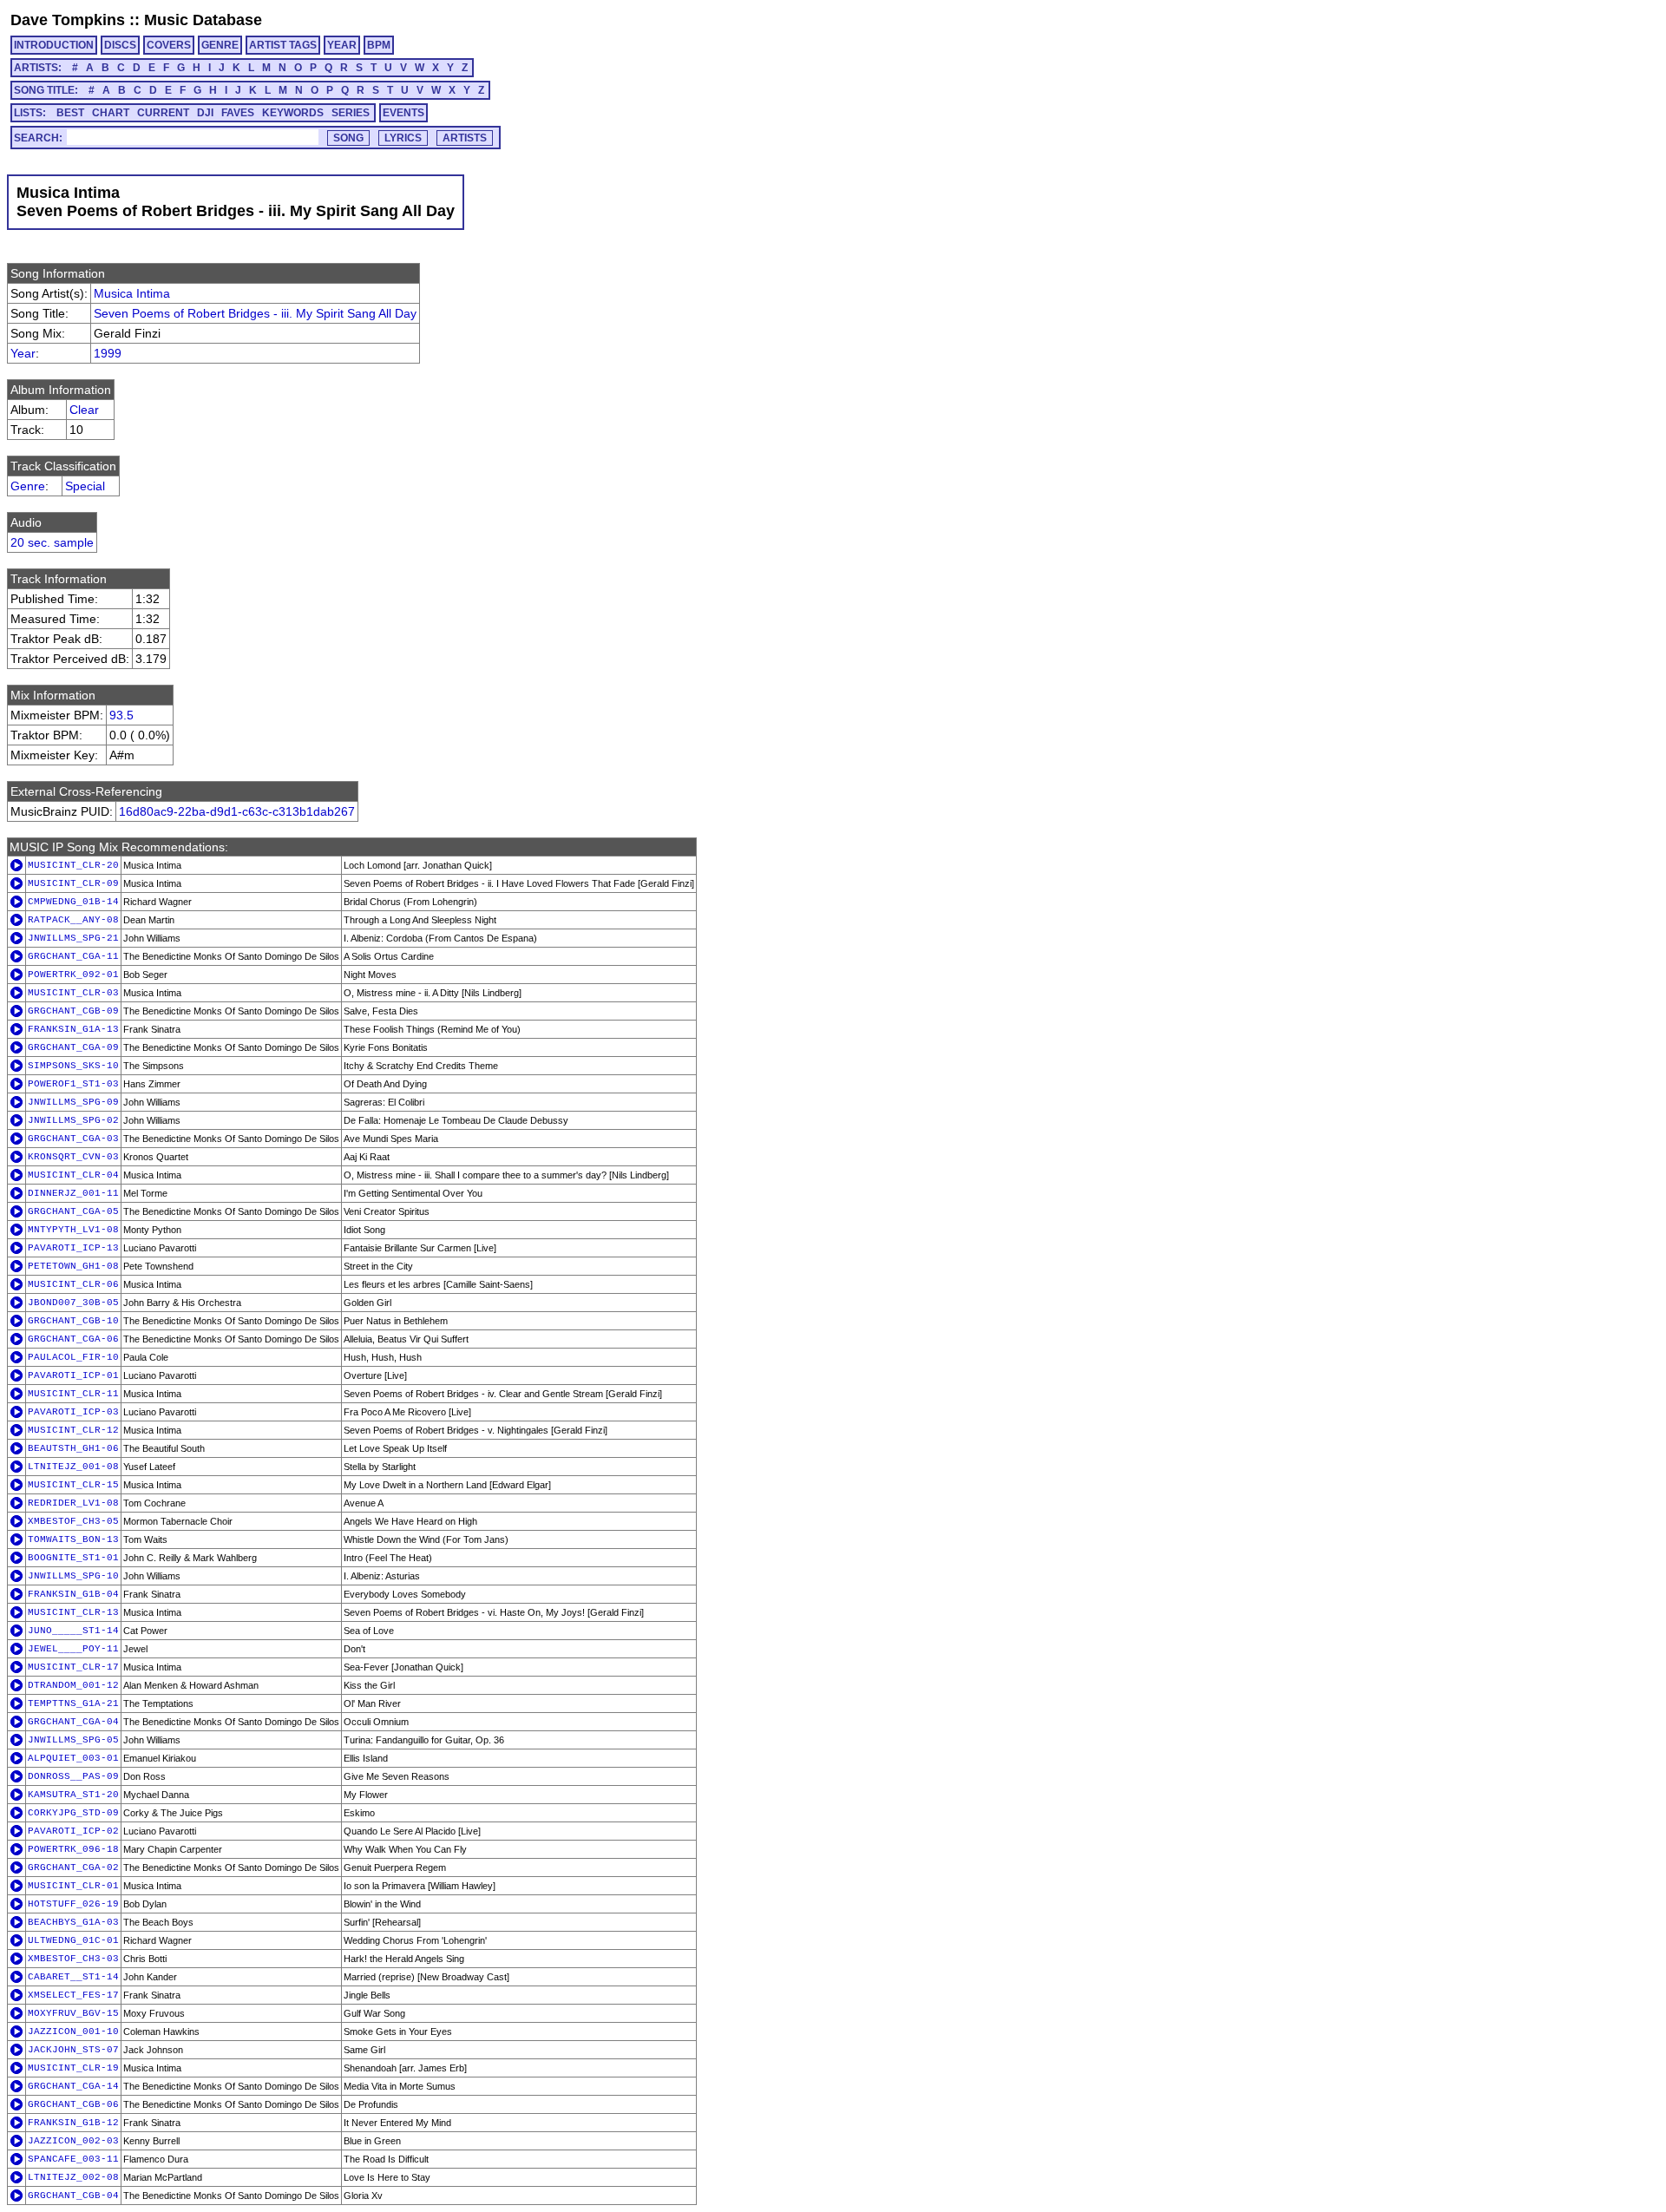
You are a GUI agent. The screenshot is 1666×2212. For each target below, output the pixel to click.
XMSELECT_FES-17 (73, 1995)
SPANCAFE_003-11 (73, 2159)
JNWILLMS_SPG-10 (73, 1576)
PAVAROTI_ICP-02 (73, 1831)
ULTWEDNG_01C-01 (73, 1940)
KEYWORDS (293, 113)
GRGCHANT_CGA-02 (73, 1867)
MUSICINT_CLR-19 (73, 2068)
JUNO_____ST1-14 (73, 1631)
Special (85, 486)
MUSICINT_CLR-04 (73, 1175)
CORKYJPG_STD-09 (73, 1813)
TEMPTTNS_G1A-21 (73, 1703)
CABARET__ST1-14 (73, 1977)
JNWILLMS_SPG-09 (73, 1102)
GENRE (220, 45)
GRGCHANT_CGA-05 (73, 1211)
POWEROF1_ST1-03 (73, 1084)
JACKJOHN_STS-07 (73, 2050)
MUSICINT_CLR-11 (73, 1394)
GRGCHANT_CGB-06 (73, 2104)
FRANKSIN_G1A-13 (73, 1029)
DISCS (120, 45)
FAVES (238, 113)
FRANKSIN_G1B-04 (73, 1594)
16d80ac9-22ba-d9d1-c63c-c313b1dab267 (237, 811)
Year (23, 353)
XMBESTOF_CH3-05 (73, 1521)
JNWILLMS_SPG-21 (73, 938)
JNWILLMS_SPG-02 (73, 1120)
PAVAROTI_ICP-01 (73, 1375)
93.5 (121, 715)
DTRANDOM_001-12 (73, 1685)
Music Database (203, 20)
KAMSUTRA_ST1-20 (73, 1795)
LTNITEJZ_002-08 (73, 2177)
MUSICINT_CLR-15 (73, 1485)
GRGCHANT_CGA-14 (73, 2086)
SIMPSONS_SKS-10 (73, 1066)
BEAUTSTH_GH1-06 (73, 1448)
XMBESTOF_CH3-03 (73, 1959)
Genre (28, 486)
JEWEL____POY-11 (73, 1649)
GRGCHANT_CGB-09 (73, 1011)
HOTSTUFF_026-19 (73, 1904)
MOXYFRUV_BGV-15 (73, 2013)
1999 (108, 353)
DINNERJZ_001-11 (73, 1193)
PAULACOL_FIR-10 (73, 1357)
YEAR (342, 45)
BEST (70, 113)
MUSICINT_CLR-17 (73, 1667)
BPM (379, 45)
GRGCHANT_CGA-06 (73, 1339)
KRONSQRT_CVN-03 (73, 1157)
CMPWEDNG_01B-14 (73, 902)
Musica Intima (132, 293)
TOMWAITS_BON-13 (73, 1539)
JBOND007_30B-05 (73, 1303)
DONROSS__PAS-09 (73, 1776)
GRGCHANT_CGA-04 (73, 1722)
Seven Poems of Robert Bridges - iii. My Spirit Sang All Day (255, 313)
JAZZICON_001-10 (73, 2031)
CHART (111, 113)
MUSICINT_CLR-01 (73, 1886)
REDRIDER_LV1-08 (73, 1503)
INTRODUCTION (54, 45)
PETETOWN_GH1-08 (73, 1266)
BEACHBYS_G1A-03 (73, 1922)
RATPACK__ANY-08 (73, 920)
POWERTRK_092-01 (73, 975)
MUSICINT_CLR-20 (73, 865)
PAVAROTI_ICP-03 (73, 1412)
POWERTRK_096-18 (73, 1849)
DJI (205, 113)
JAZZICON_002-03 (73, 2141)
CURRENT (163, 113)
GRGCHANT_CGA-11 (73, 956)
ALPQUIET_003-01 (73, 1758)
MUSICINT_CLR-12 (73, 1430)
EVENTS (403, 113)
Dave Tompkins (68, 20)
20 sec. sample (52, 542)
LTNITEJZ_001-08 (73, 1467)
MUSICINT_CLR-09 (73, 883)
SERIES (351, 113)
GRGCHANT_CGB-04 (73, 2196)
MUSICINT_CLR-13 (73, 1612)
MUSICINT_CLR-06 (73, 1284)
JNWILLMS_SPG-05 (73, 1740)
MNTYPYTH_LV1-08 (73, 1230)
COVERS (169, 45)
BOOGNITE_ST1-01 (73, 1558)
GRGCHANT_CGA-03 (73, 1139)
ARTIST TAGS (283, 45)
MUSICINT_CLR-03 (73, 993)
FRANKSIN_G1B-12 (73, 2123)
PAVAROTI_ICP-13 (73, 1248)
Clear (84, 410)
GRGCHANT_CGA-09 (73, 1047)
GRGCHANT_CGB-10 (73, 1321)
